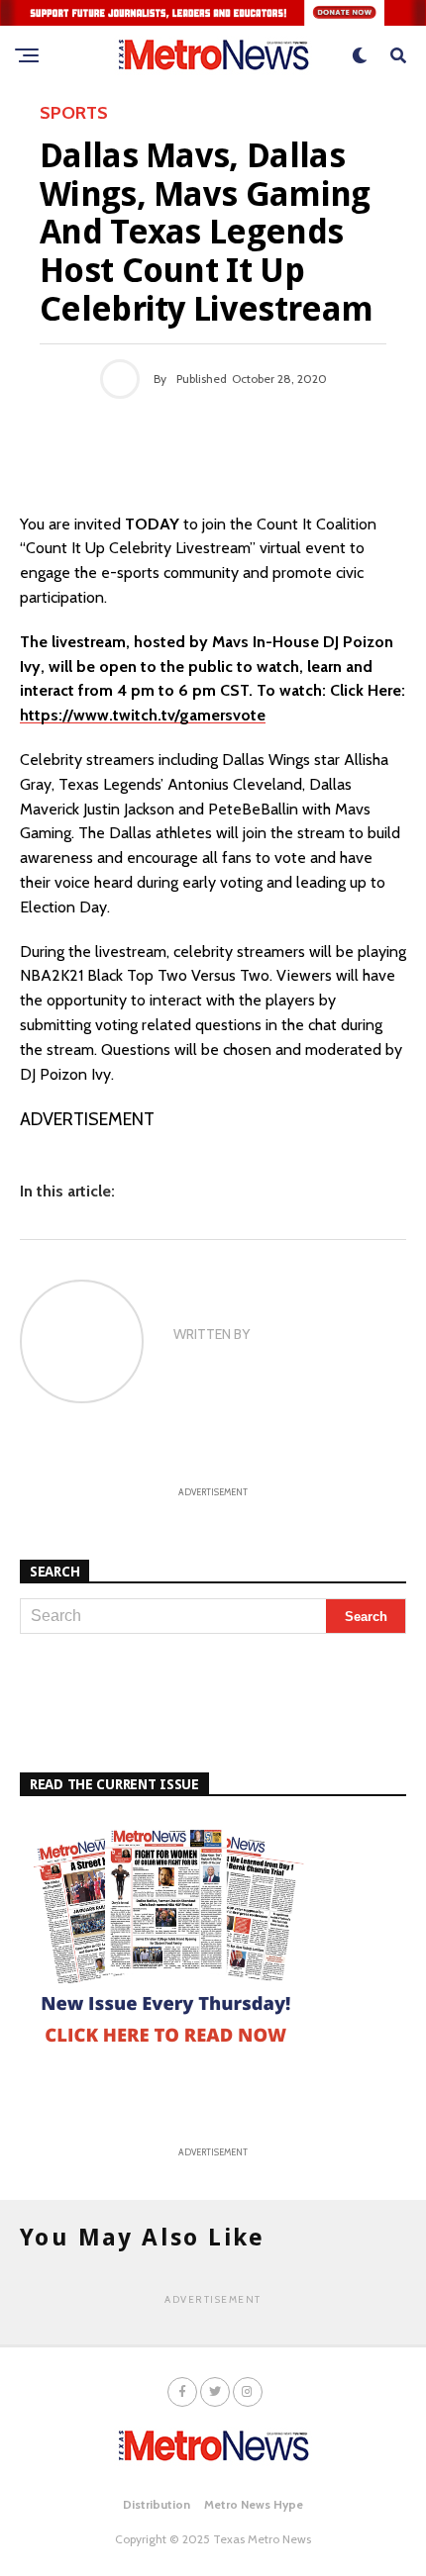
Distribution (157, 2504)
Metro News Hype (254, 2504)
